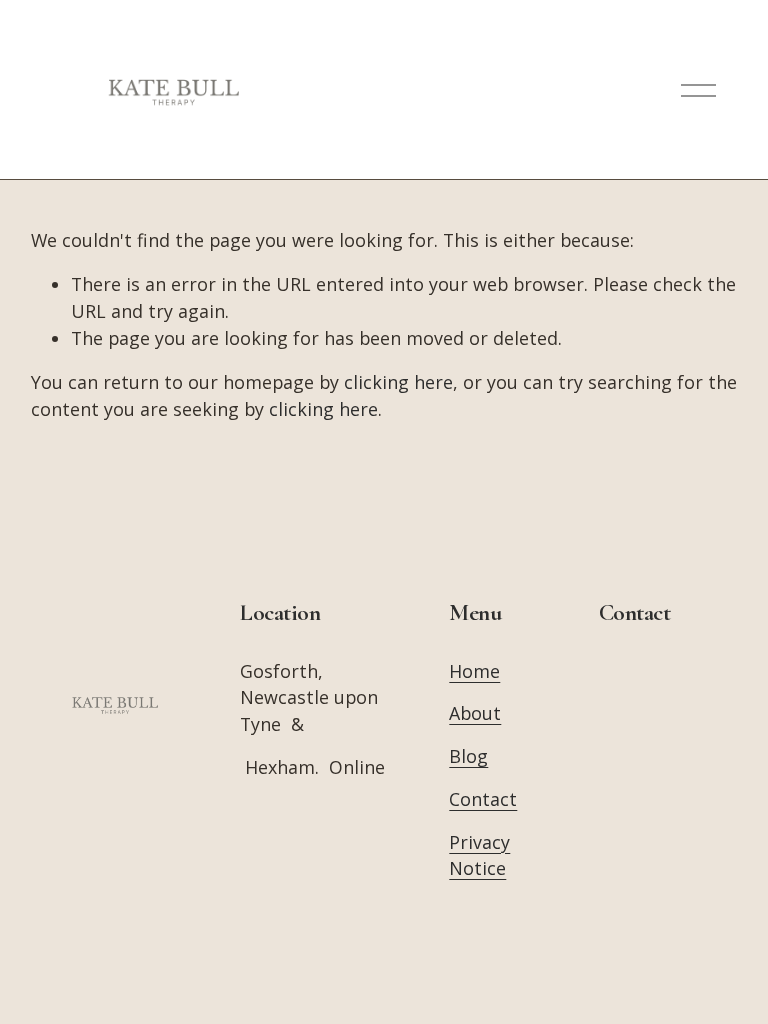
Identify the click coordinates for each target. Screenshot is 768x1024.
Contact (483, 799)
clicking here (398, 382)
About (475, 713)
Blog (468, 756)
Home (474, 671)
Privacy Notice (479, 855)
